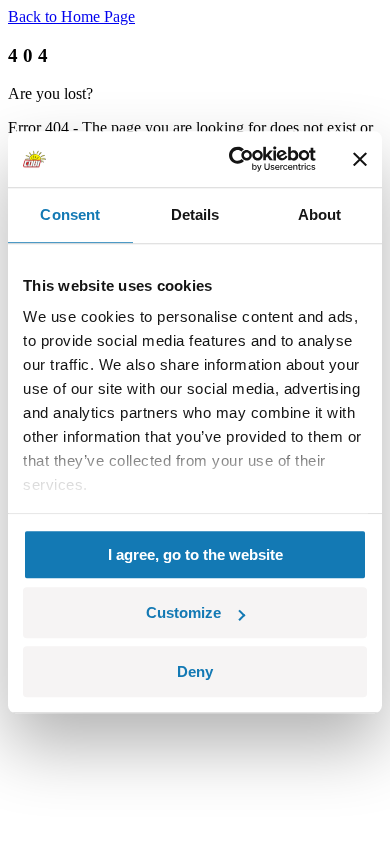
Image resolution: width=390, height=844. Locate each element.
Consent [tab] (70, 214)
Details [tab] (195, 214)
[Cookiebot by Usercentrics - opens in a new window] (236, 159)
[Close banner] (360, 159)
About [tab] (320, 214)
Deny (195, 671)
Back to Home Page (71, 16)
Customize (183, 612)
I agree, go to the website (195, 554)
